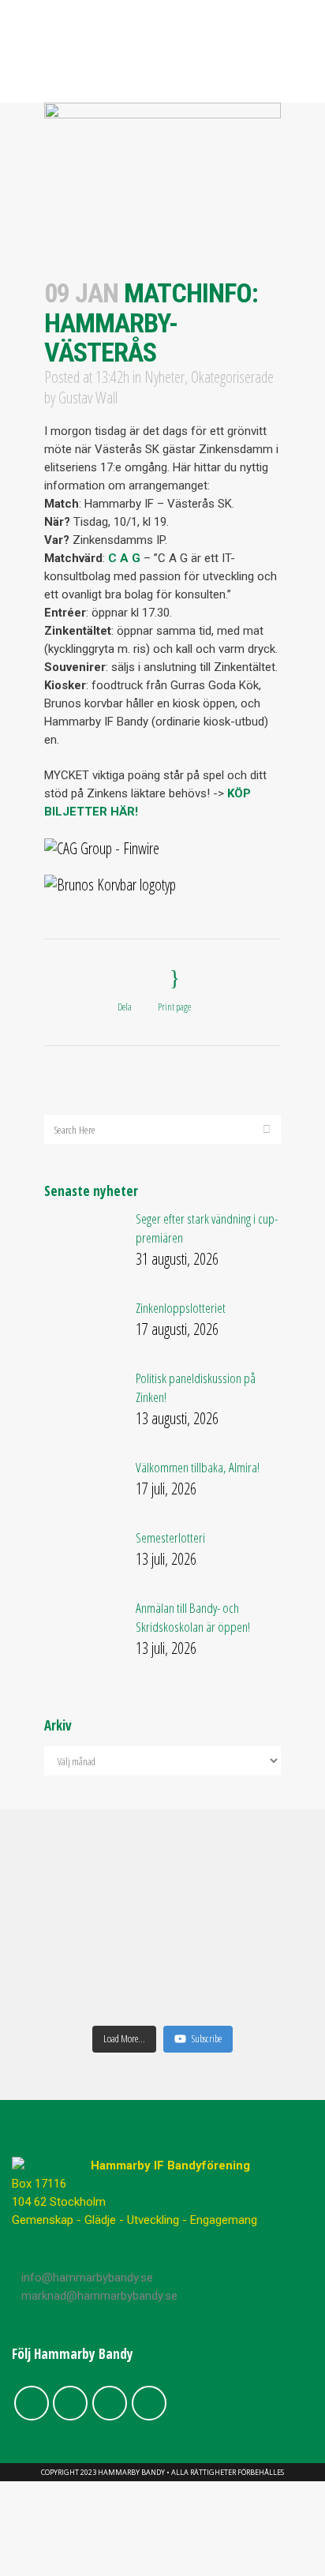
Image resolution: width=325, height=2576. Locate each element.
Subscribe (207, 2038)
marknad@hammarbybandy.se (99, 2296)
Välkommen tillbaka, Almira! (198, 1467)
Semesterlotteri (170, 1537)
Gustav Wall (88, 397)
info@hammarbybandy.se (87, 2278)
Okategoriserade (232, 377)
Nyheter (164, 377)
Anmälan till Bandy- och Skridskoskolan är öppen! (193, 1617)
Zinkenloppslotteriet (181, 1308)
